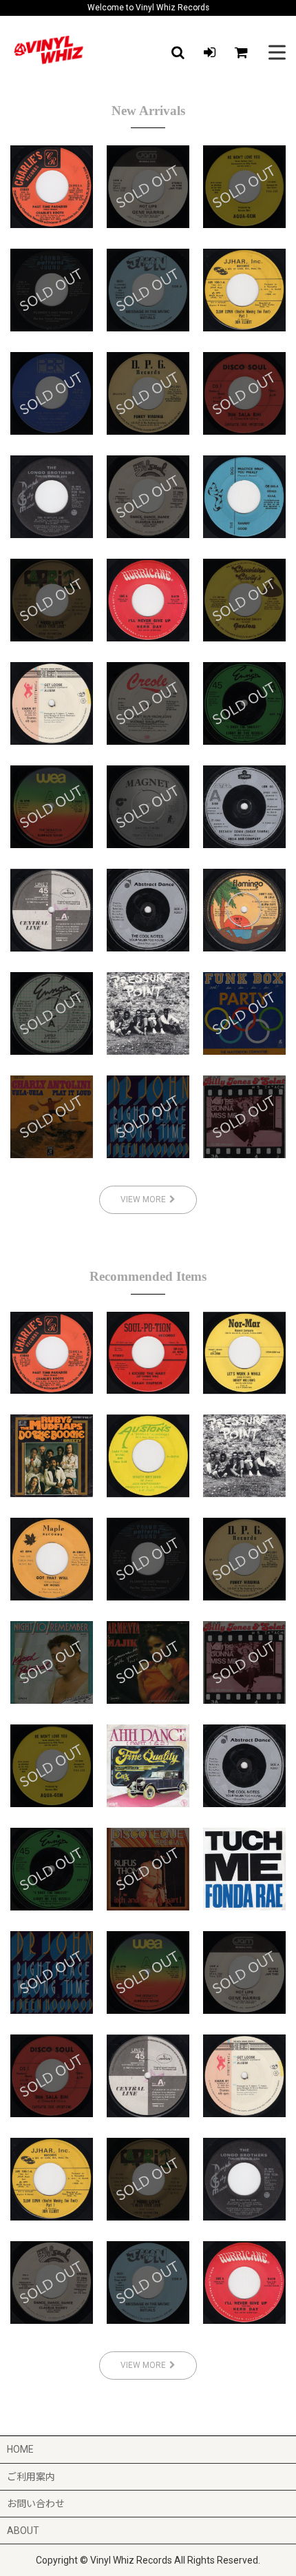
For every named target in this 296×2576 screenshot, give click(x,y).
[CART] (241, 52)
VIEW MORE (143, 1199)
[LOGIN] (209, 52)
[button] (178, 52)
